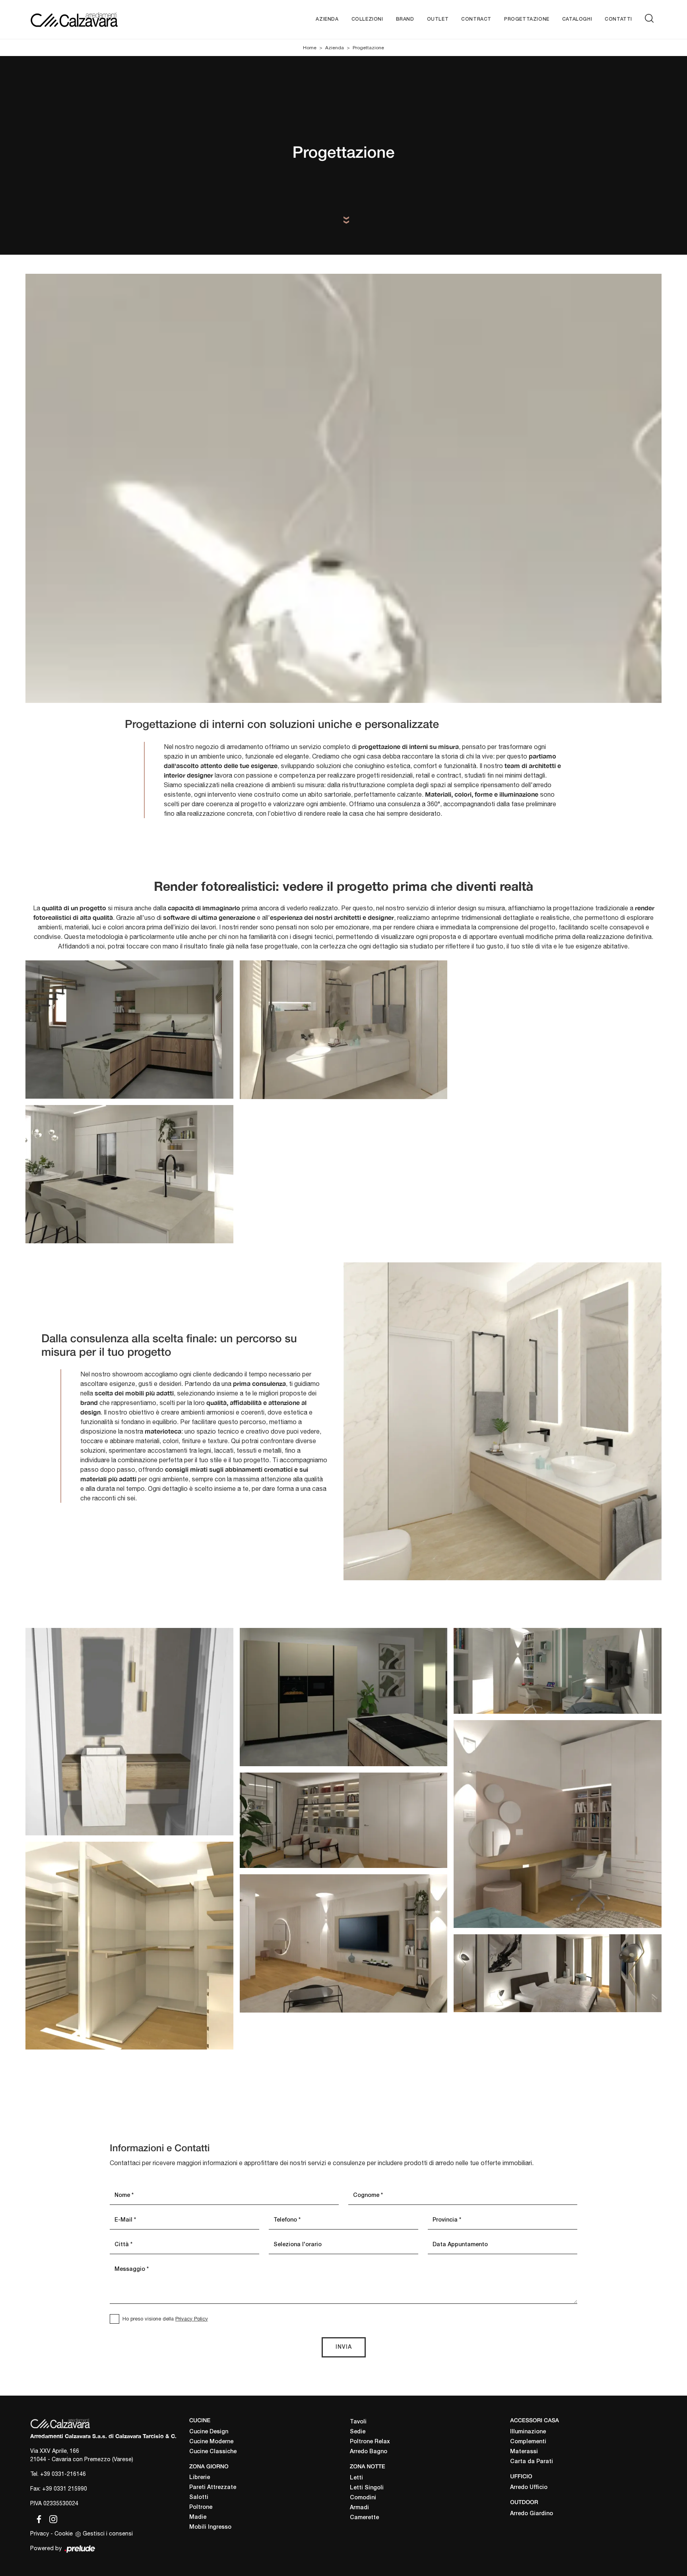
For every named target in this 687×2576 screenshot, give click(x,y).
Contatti (618, 19)
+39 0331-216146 (63, 2474)
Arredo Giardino (532, 2514)
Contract (476, 19)
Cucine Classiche (213, 2452)
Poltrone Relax (370, 2442)
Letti (356, 2478)
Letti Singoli (367, 2488)
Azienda (327, 19)
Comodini (363, 2498)
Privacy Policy (192, 2319)
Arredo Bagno (369, 2452)
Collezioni (367, 19)
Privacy (40, 2533)
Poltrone (201, 2507)
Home (310, 48)
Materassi (524, 2452)
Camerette (364, 2518)
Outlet (438, 19)
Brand (405, 19)
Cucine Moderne (211, 2442)
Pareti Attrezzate (213, 2488)
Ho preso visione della (165, 2319)
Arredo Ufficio (529, 2488)
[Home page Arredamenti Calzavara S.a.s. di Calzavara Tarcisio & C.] (100, 19)
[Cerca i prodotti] (651, 18)
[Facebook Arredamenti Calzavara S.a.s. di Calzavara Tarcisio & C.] (37, 2518)
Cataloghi (577, 19)
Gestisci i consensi (108, 2533)
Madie (198, 2517)
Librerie (200, 2478)
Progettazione (527, 19)
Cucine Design (209, 2432)
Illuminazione (528, 2432)
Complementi (528, 2442)
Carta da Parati (532, 2462)
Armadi (359, 2508)
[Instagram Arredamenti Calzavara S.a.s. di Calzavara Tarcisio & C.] (51, 2518)
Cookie (64, 2533)
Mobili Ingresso (210, 2527)
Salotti (199, 2498)
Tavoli (358, 2422)
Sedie (358, 2432)
